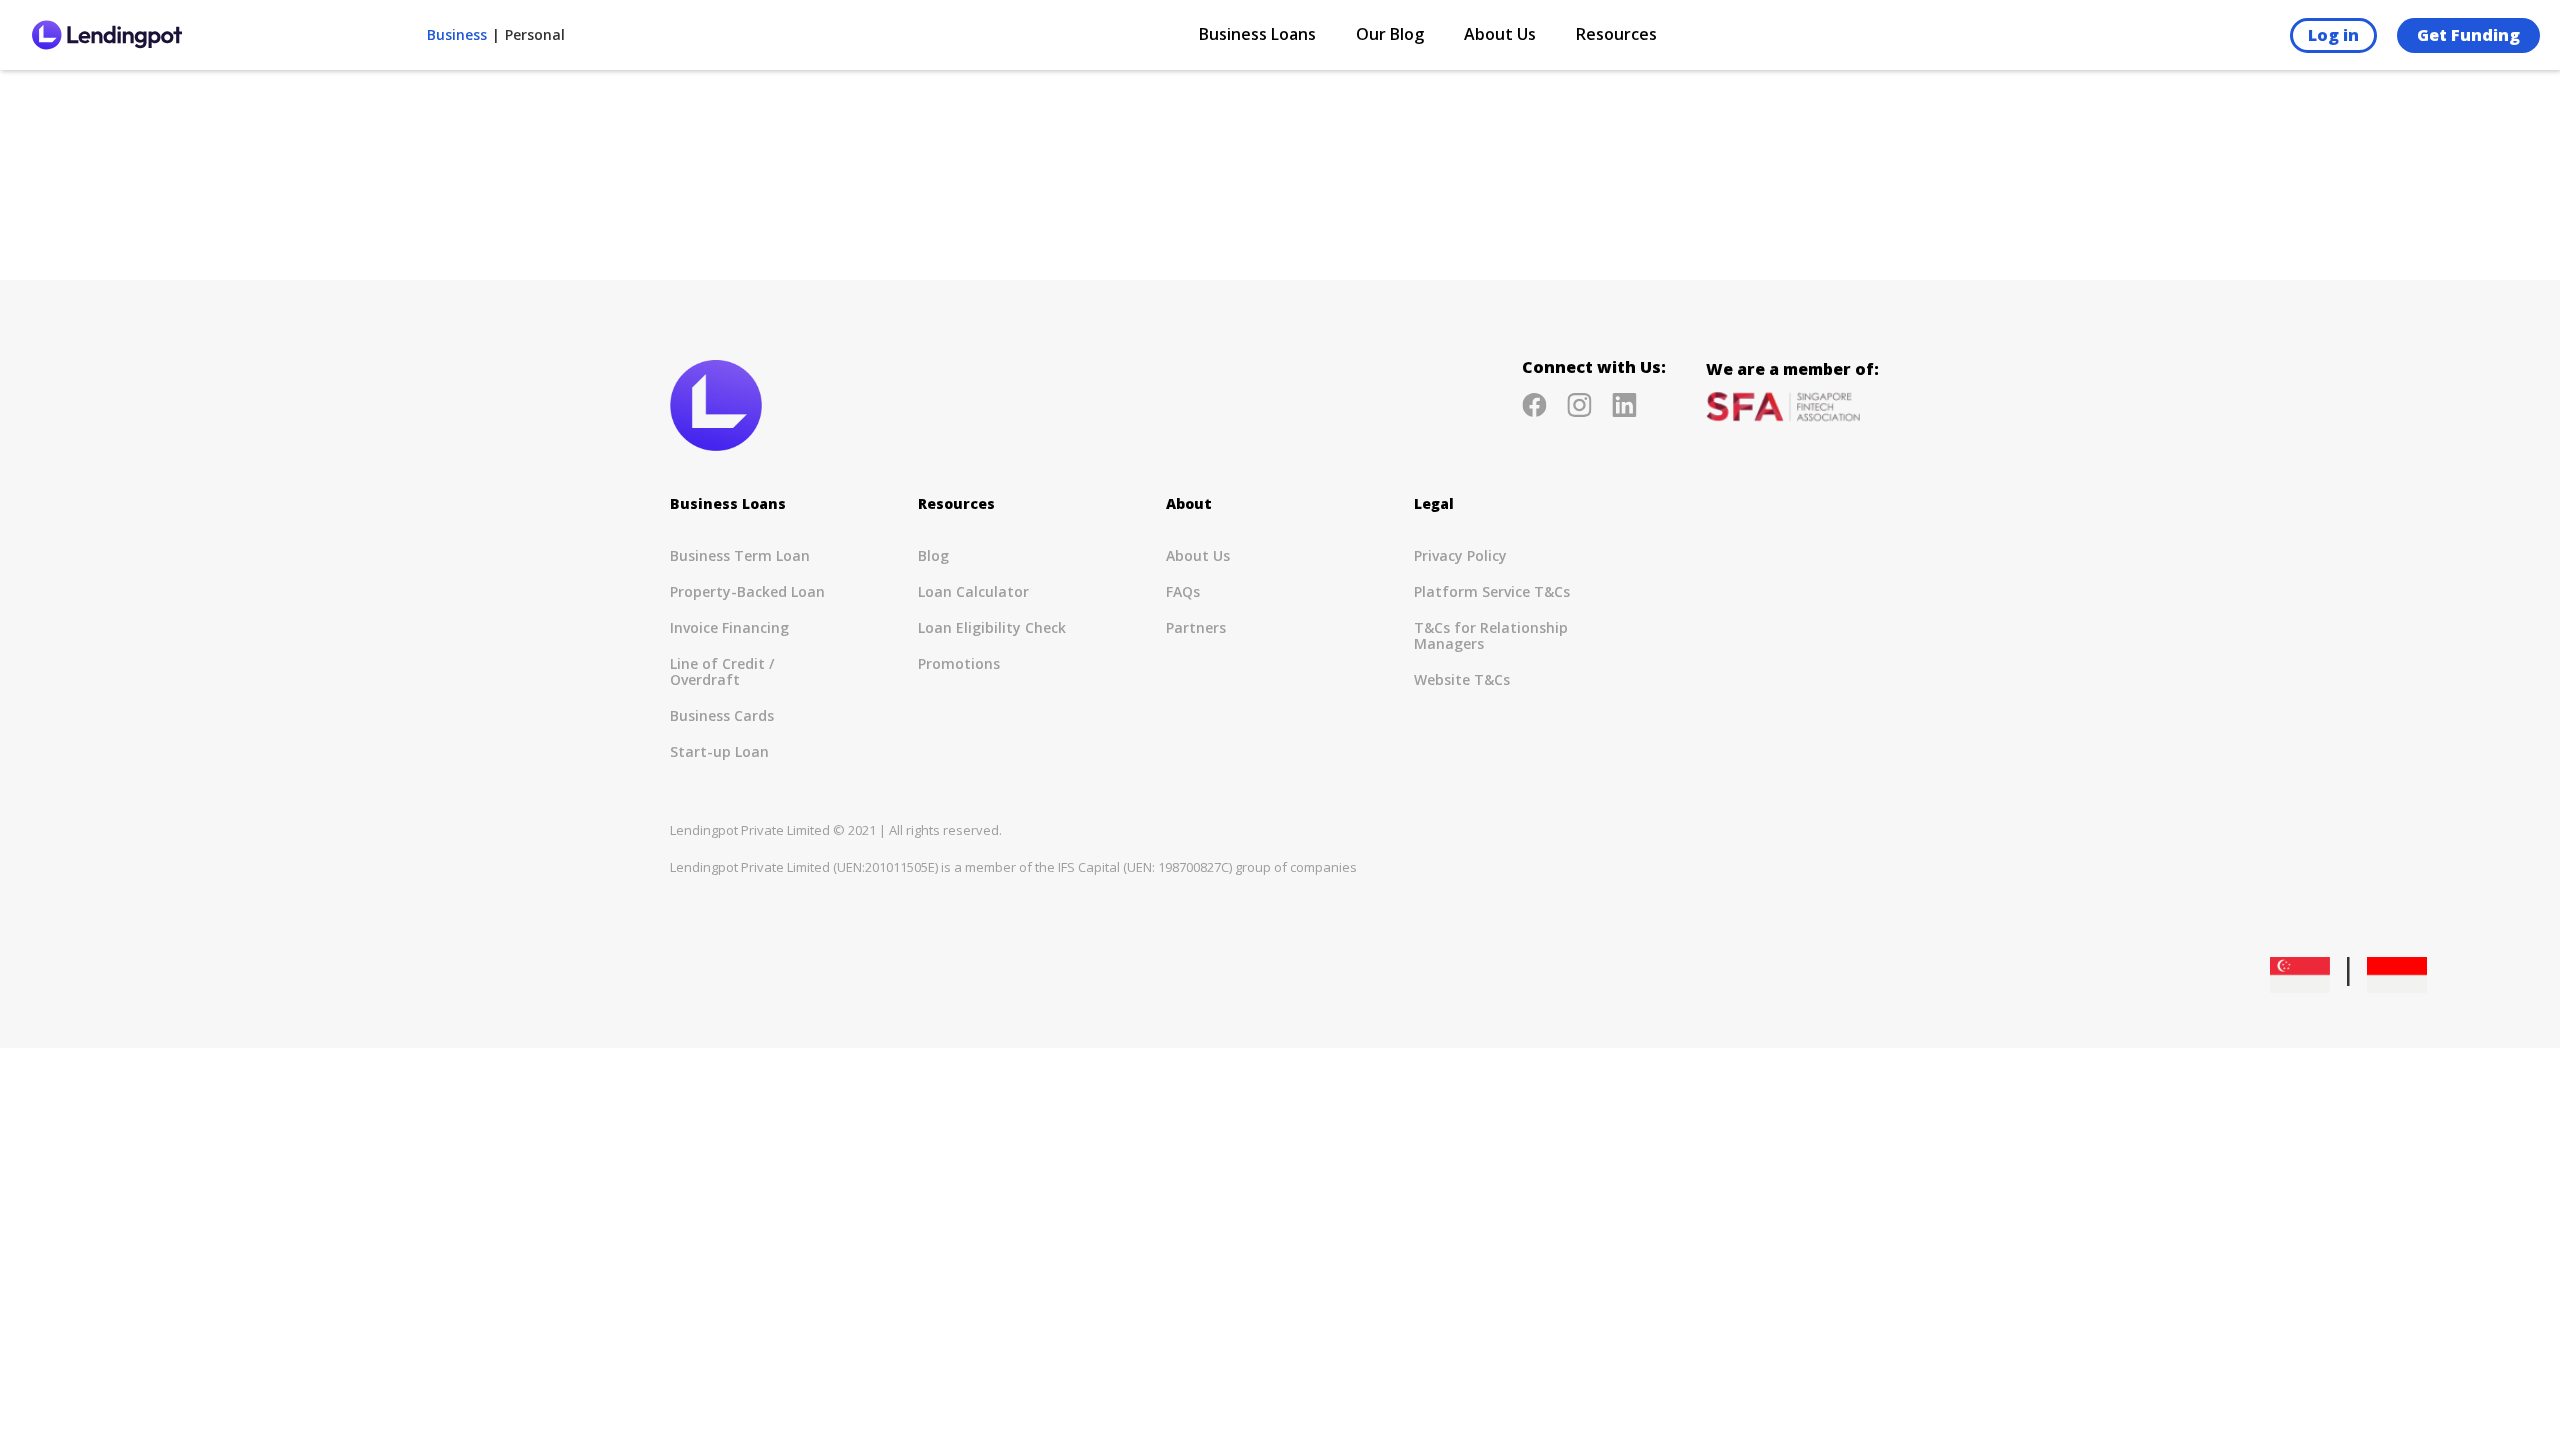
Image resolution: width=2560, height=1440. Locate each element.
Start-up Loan (719, 751)
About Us (1198, 555)
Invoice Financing (729, 627)
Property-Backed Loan (747, 591)
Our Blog (1390, 34)
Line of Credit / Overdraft (722, 671)
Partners (1196, 627)
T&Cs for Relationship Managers (1491, 635)
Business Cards (722, 715)
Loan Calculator (973, 591)
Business (457, 35)
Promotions (959, 663)
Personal (535, 35)
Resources (1616, 34)
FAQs (1183, 591)
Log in (2333, 35)
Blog (933, 555)
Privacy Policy (1460, 555)
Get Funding (2468, 35)
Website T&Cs (1462, 679)
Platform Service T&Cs (1492, 591)
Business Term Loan (740, 555)
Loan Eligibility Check (992, 627)
